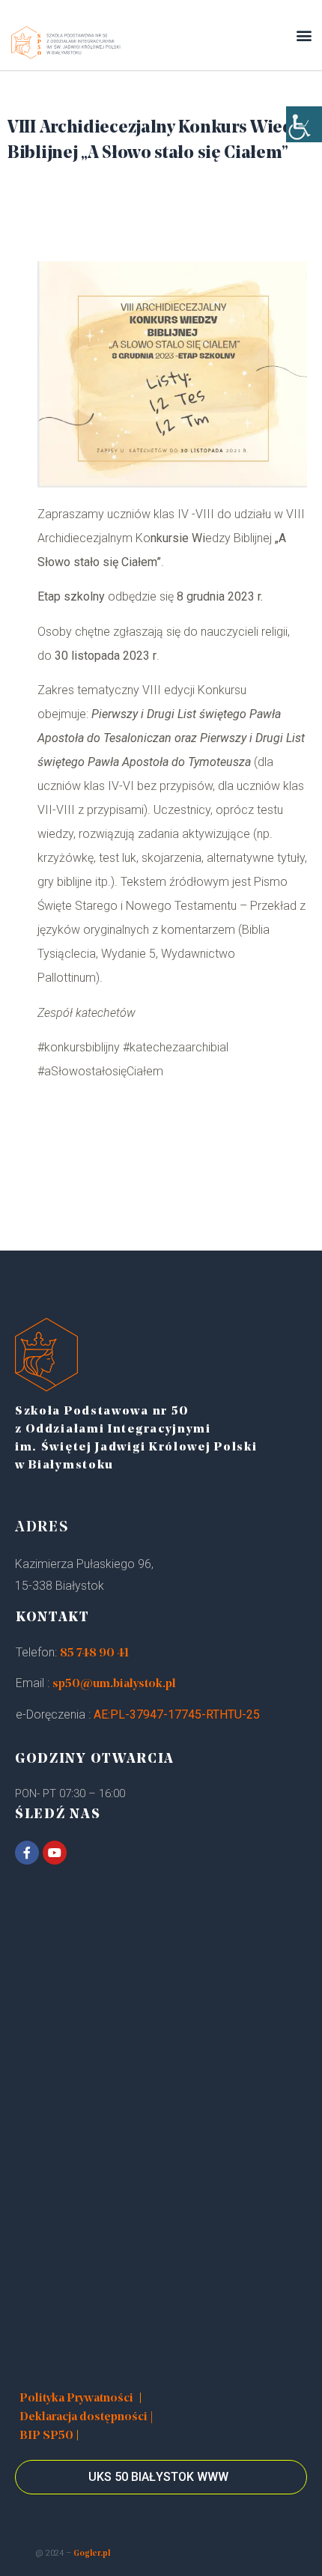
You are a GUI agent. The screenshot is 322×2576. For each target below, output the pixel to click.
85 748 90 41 (94, 1653)
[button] (304, 35)
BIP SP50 (46, 2436)
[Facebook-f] (27, 1853)
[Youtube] (55, 1853)
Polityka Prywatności (76, 2399)
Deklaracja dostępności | (86, 2417)
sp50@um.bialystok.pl (114, 1684)
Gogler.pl (92, 2554)
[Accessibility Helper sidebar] (304, 124)
